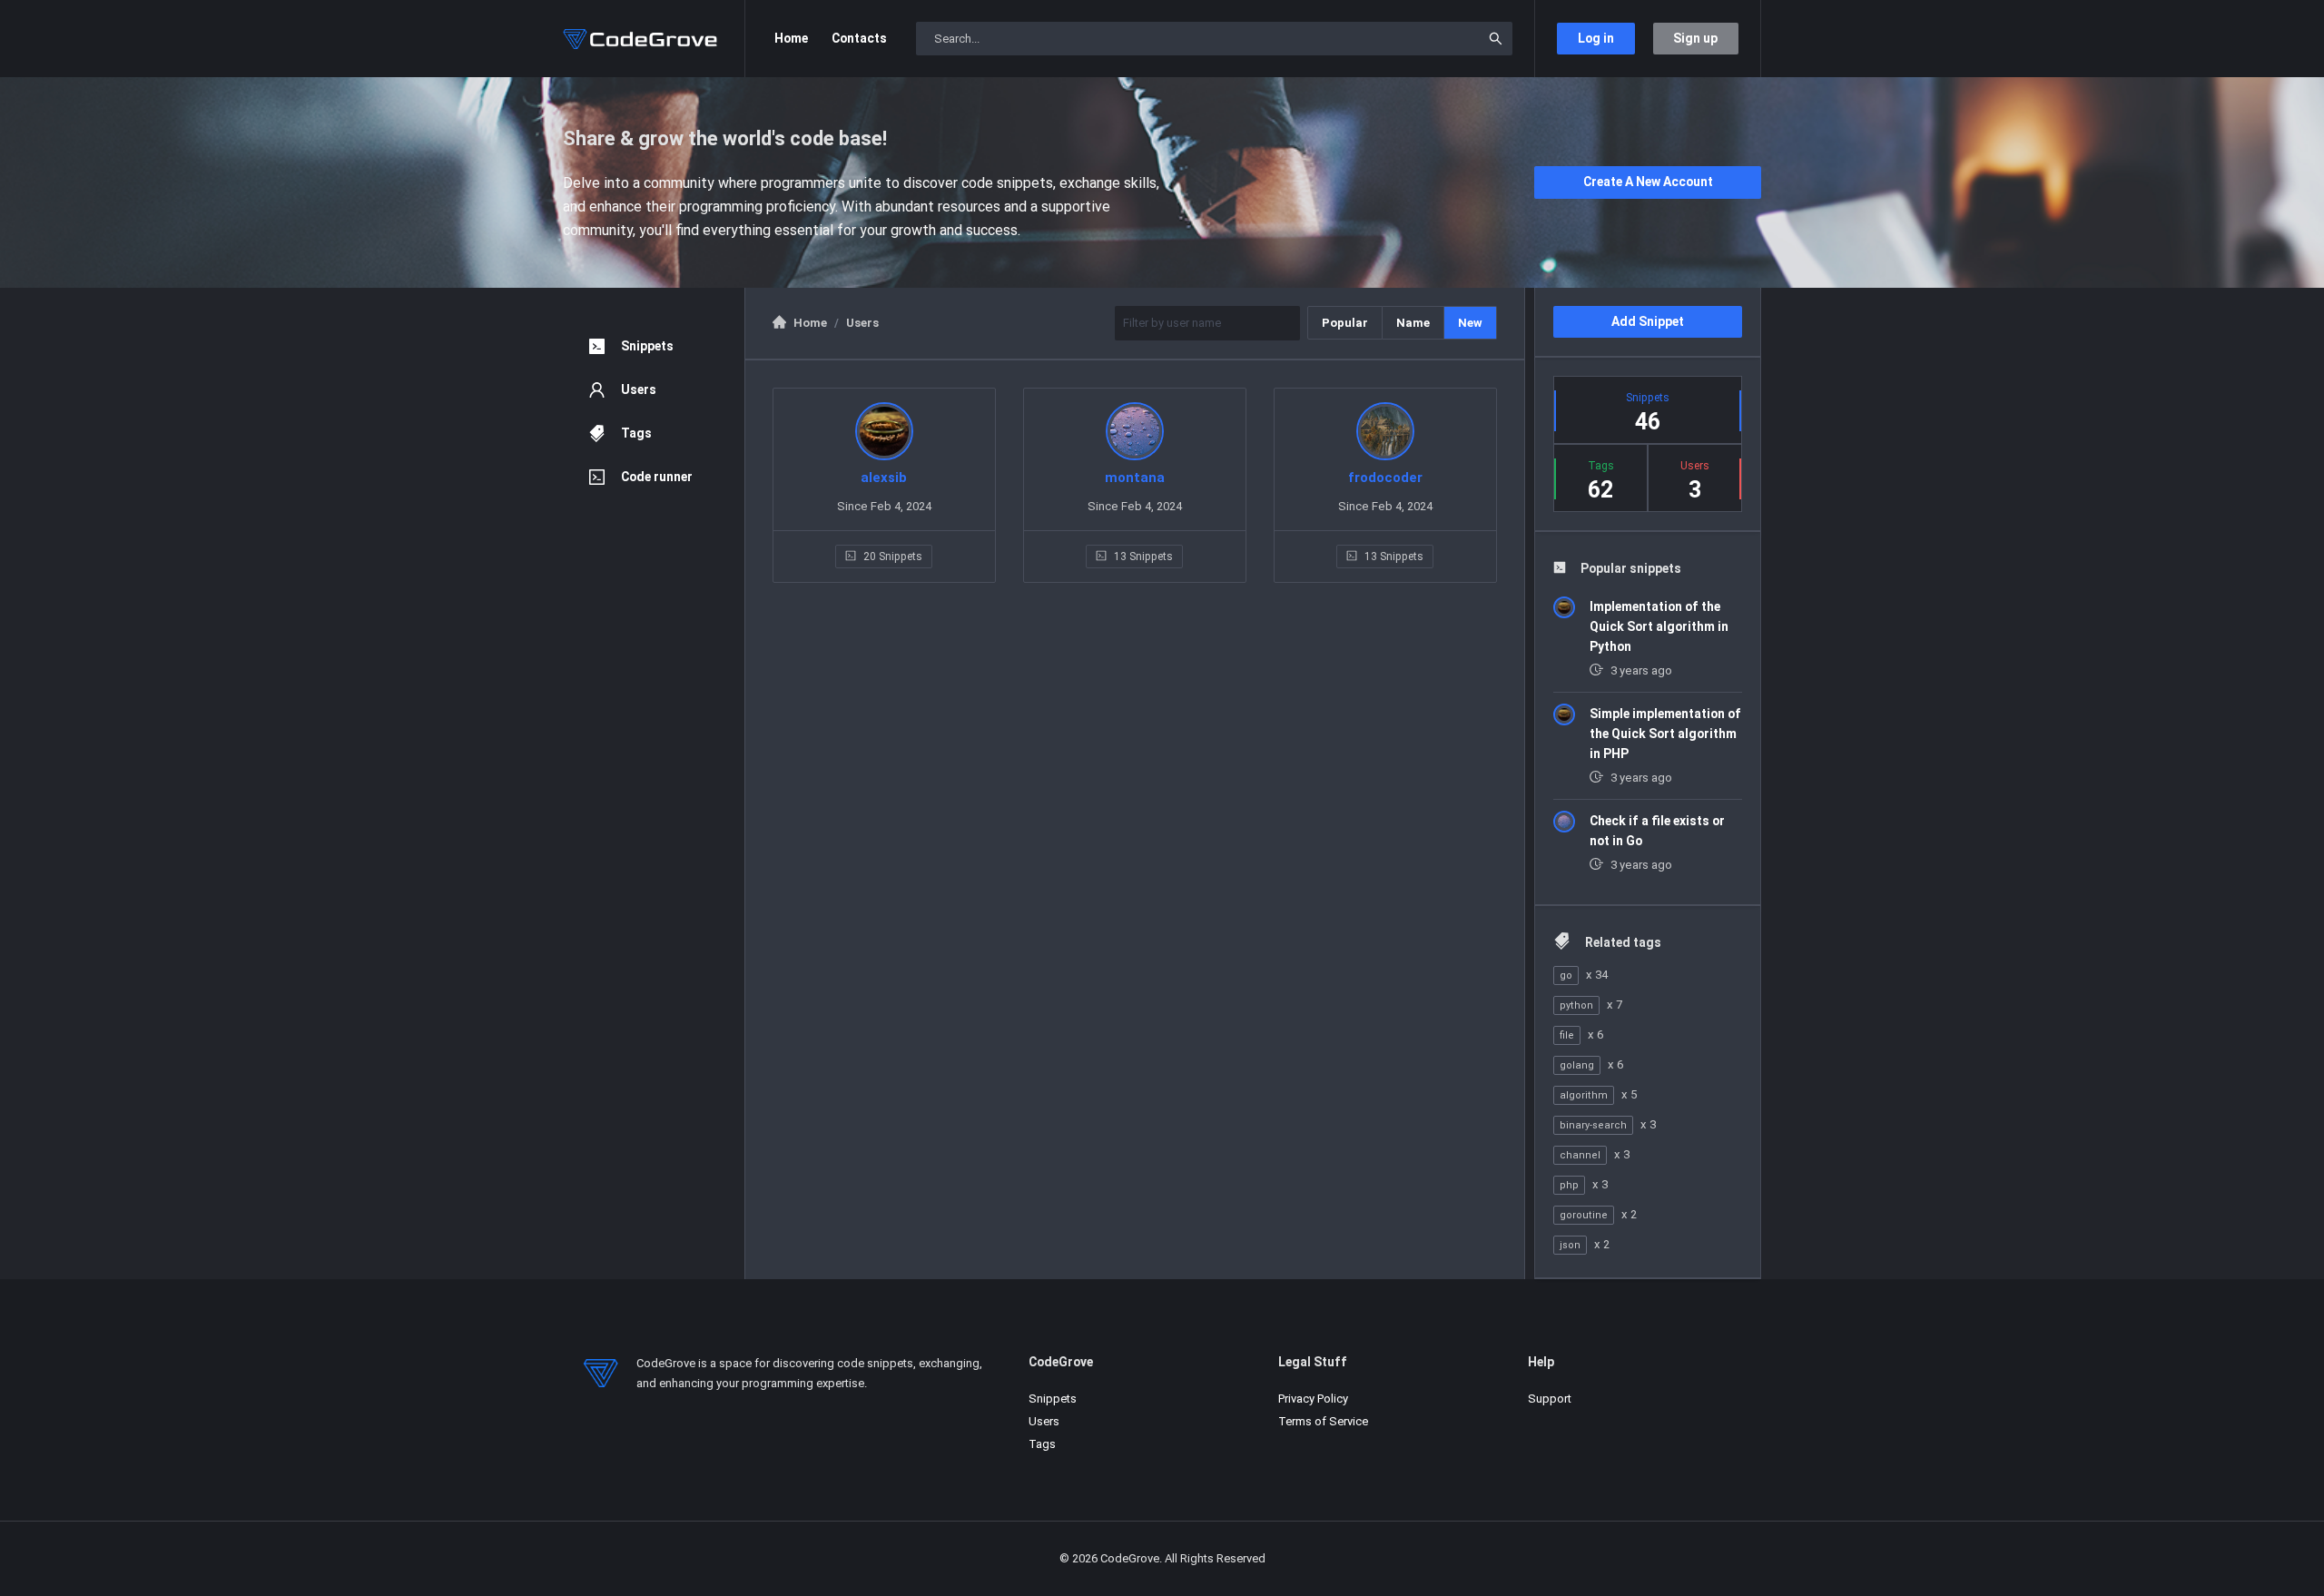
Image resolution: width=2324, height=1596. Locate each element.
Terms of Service (1323, 1421)
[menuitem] (654, 346)
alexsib (884, 478)
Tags (636, 433)
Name (1413, 323)
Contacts (859, 38)
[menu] (654, 411)
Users (639, 389)
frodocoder (1385, 478)
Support (1550, 1399)
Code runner (657, 477)
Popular (1345, 323)
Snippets (647, 346)
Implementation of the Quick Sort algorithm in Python (1659, 626)
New (1470, 323)
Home (791, 38)
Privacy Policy (1313, 1399)
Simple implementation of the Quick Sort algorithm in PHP (1665, 734)
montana (1135, 478)
